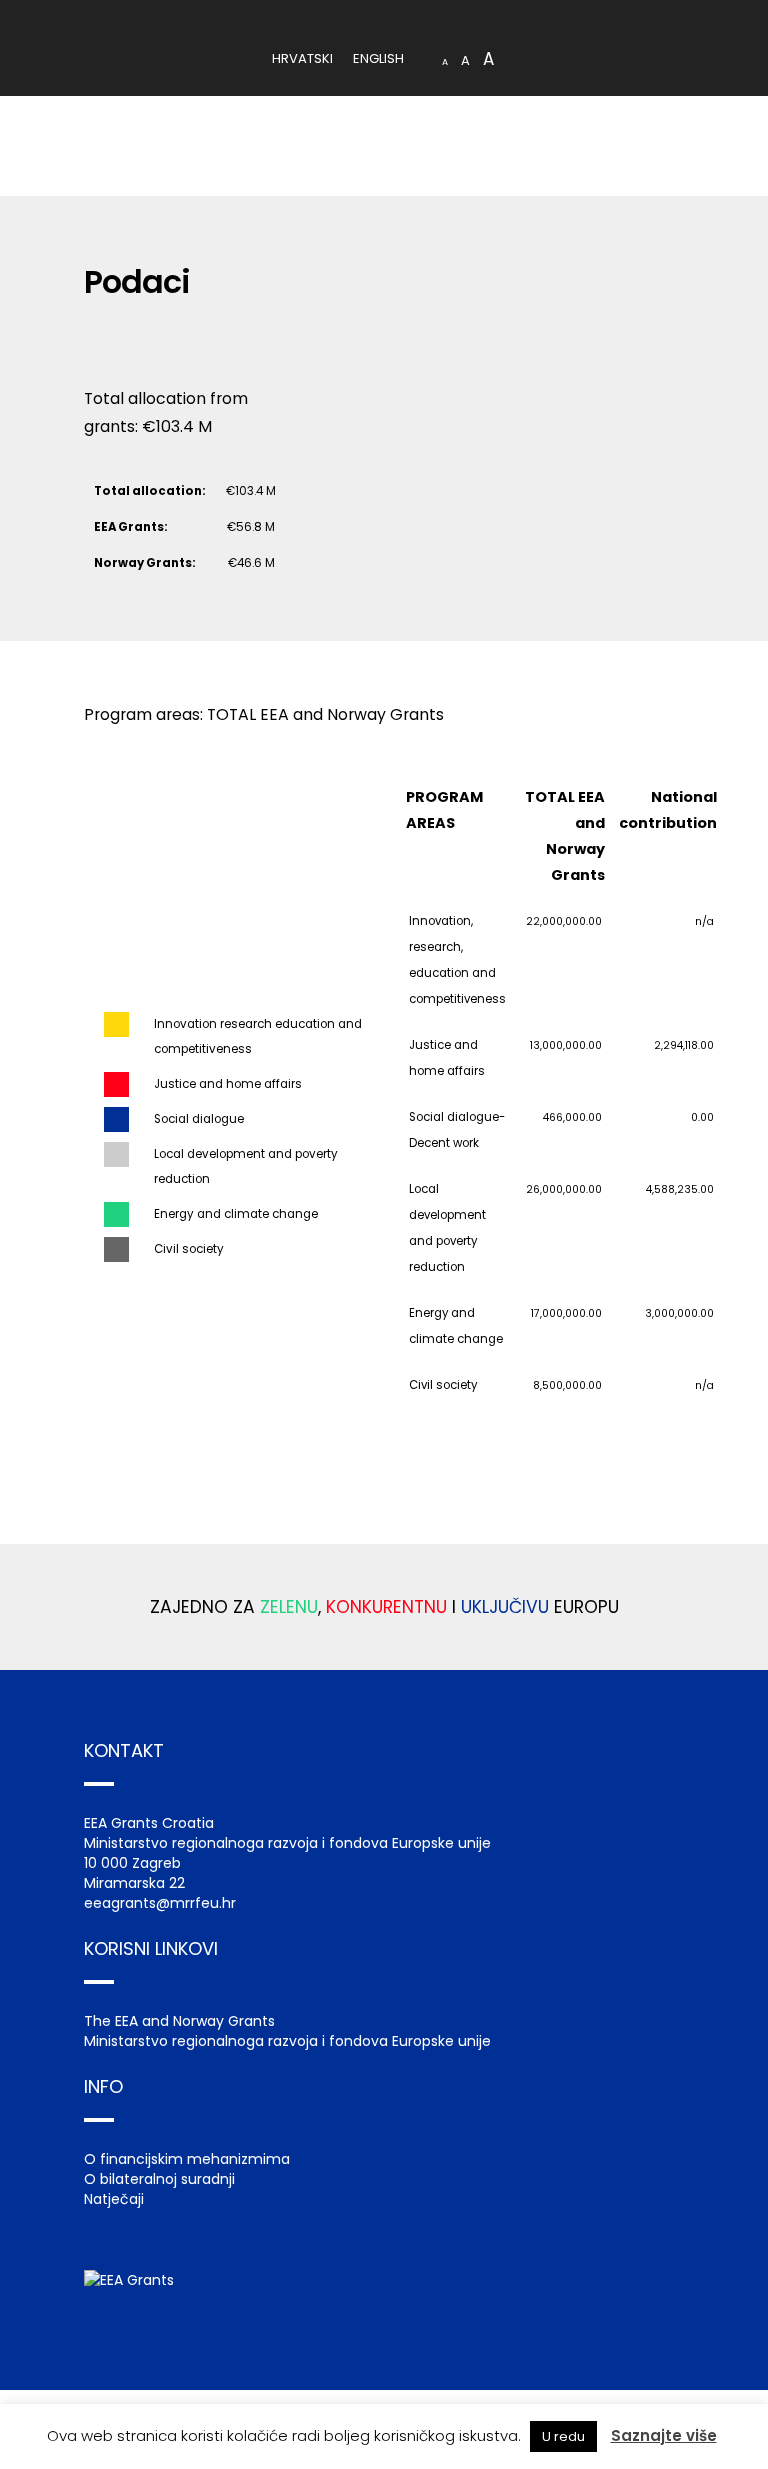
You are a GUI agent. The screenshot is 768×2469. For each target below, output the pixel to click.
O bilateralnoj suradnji (159, 2179)
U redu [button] (563, 2436)
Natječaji (114, 2199)
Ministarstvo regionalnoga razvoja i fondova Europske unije (287, 2041)
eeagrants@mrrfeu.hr (160, 1903)
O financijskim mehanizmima (187, 2159)
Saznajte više (664, 2435)
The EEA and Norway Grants (179, 2021)
